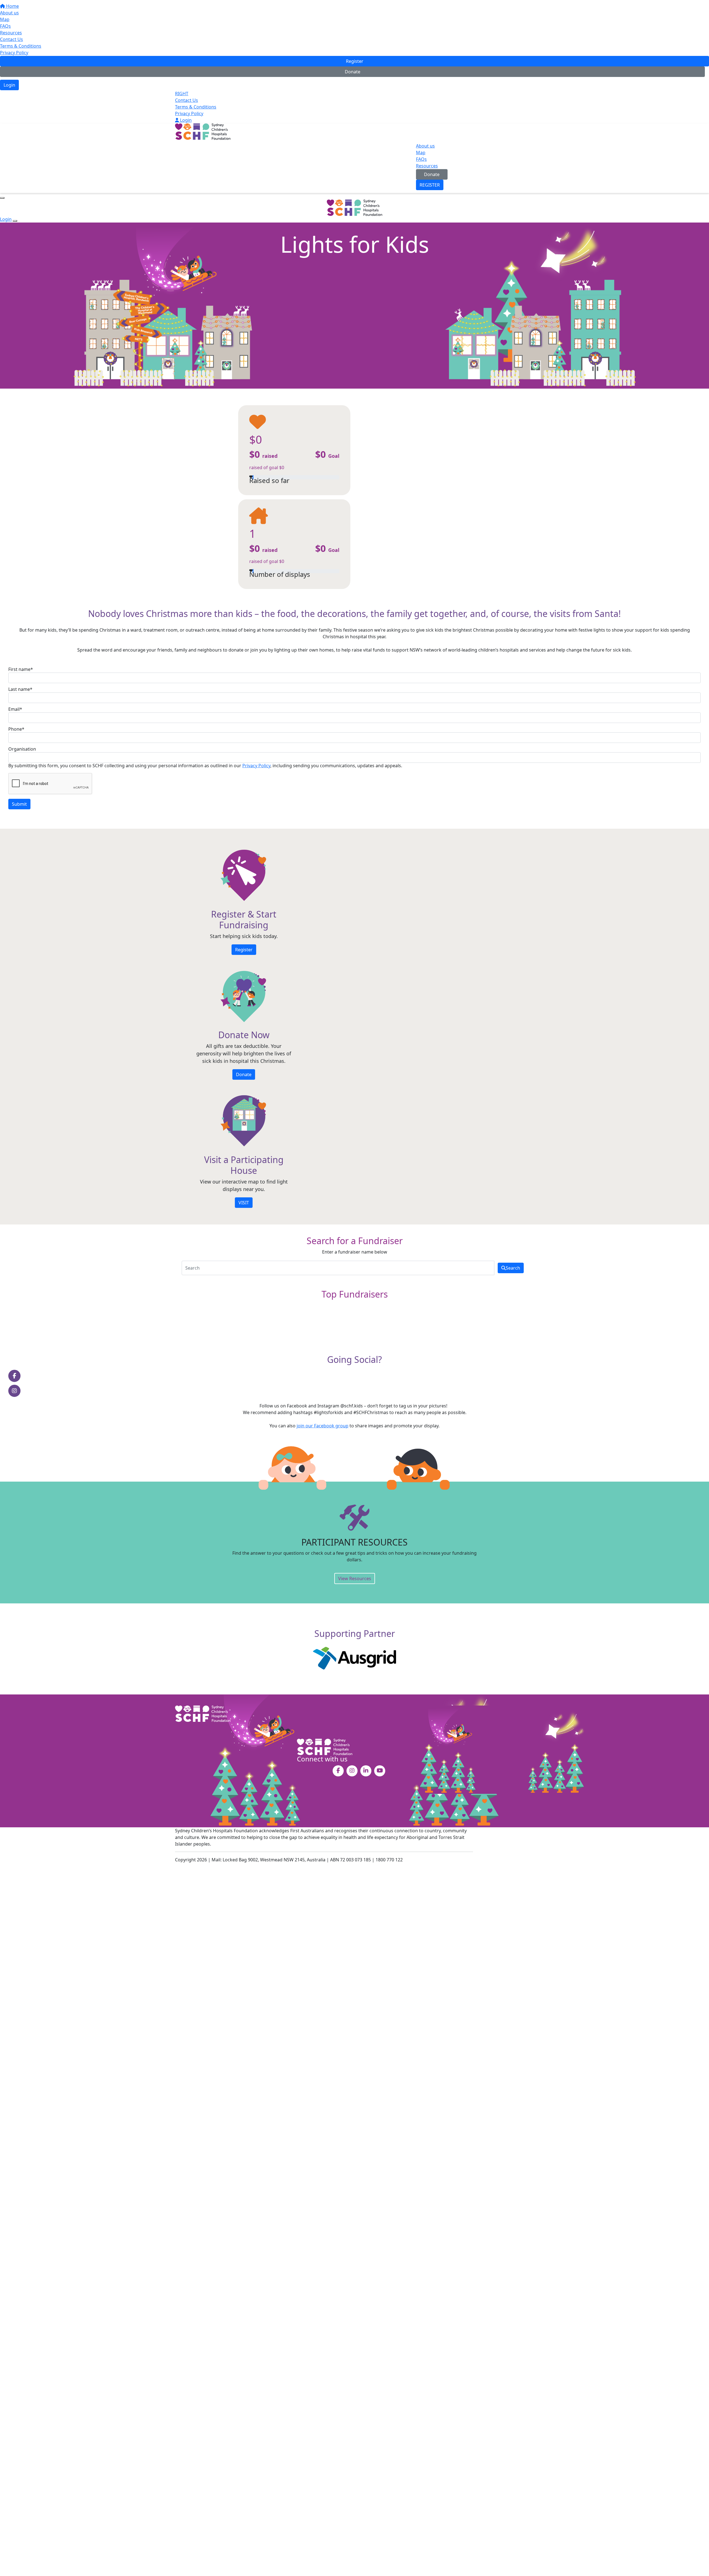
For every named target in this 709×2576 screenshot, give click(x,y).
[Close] (15, 221)
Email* (15, 709)
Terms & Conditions (21, 46)
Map (5, 19)
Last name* (20, 689)
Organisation (22, 749)
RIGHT (182, 94)
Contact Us (11, 39)
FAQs (5, 26)
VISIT (244, 1203)
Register (355, 61)
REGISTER (430, 185)
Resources (11, 33)
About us (9, 13)
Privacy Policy (14, 53)
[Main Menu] (2, 198)
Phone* (16, 729)
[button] (294, 544)
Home (12, 6)
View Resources (355, 1578)
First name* (21, 669)
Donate (353, 72)
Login (9, 85)
